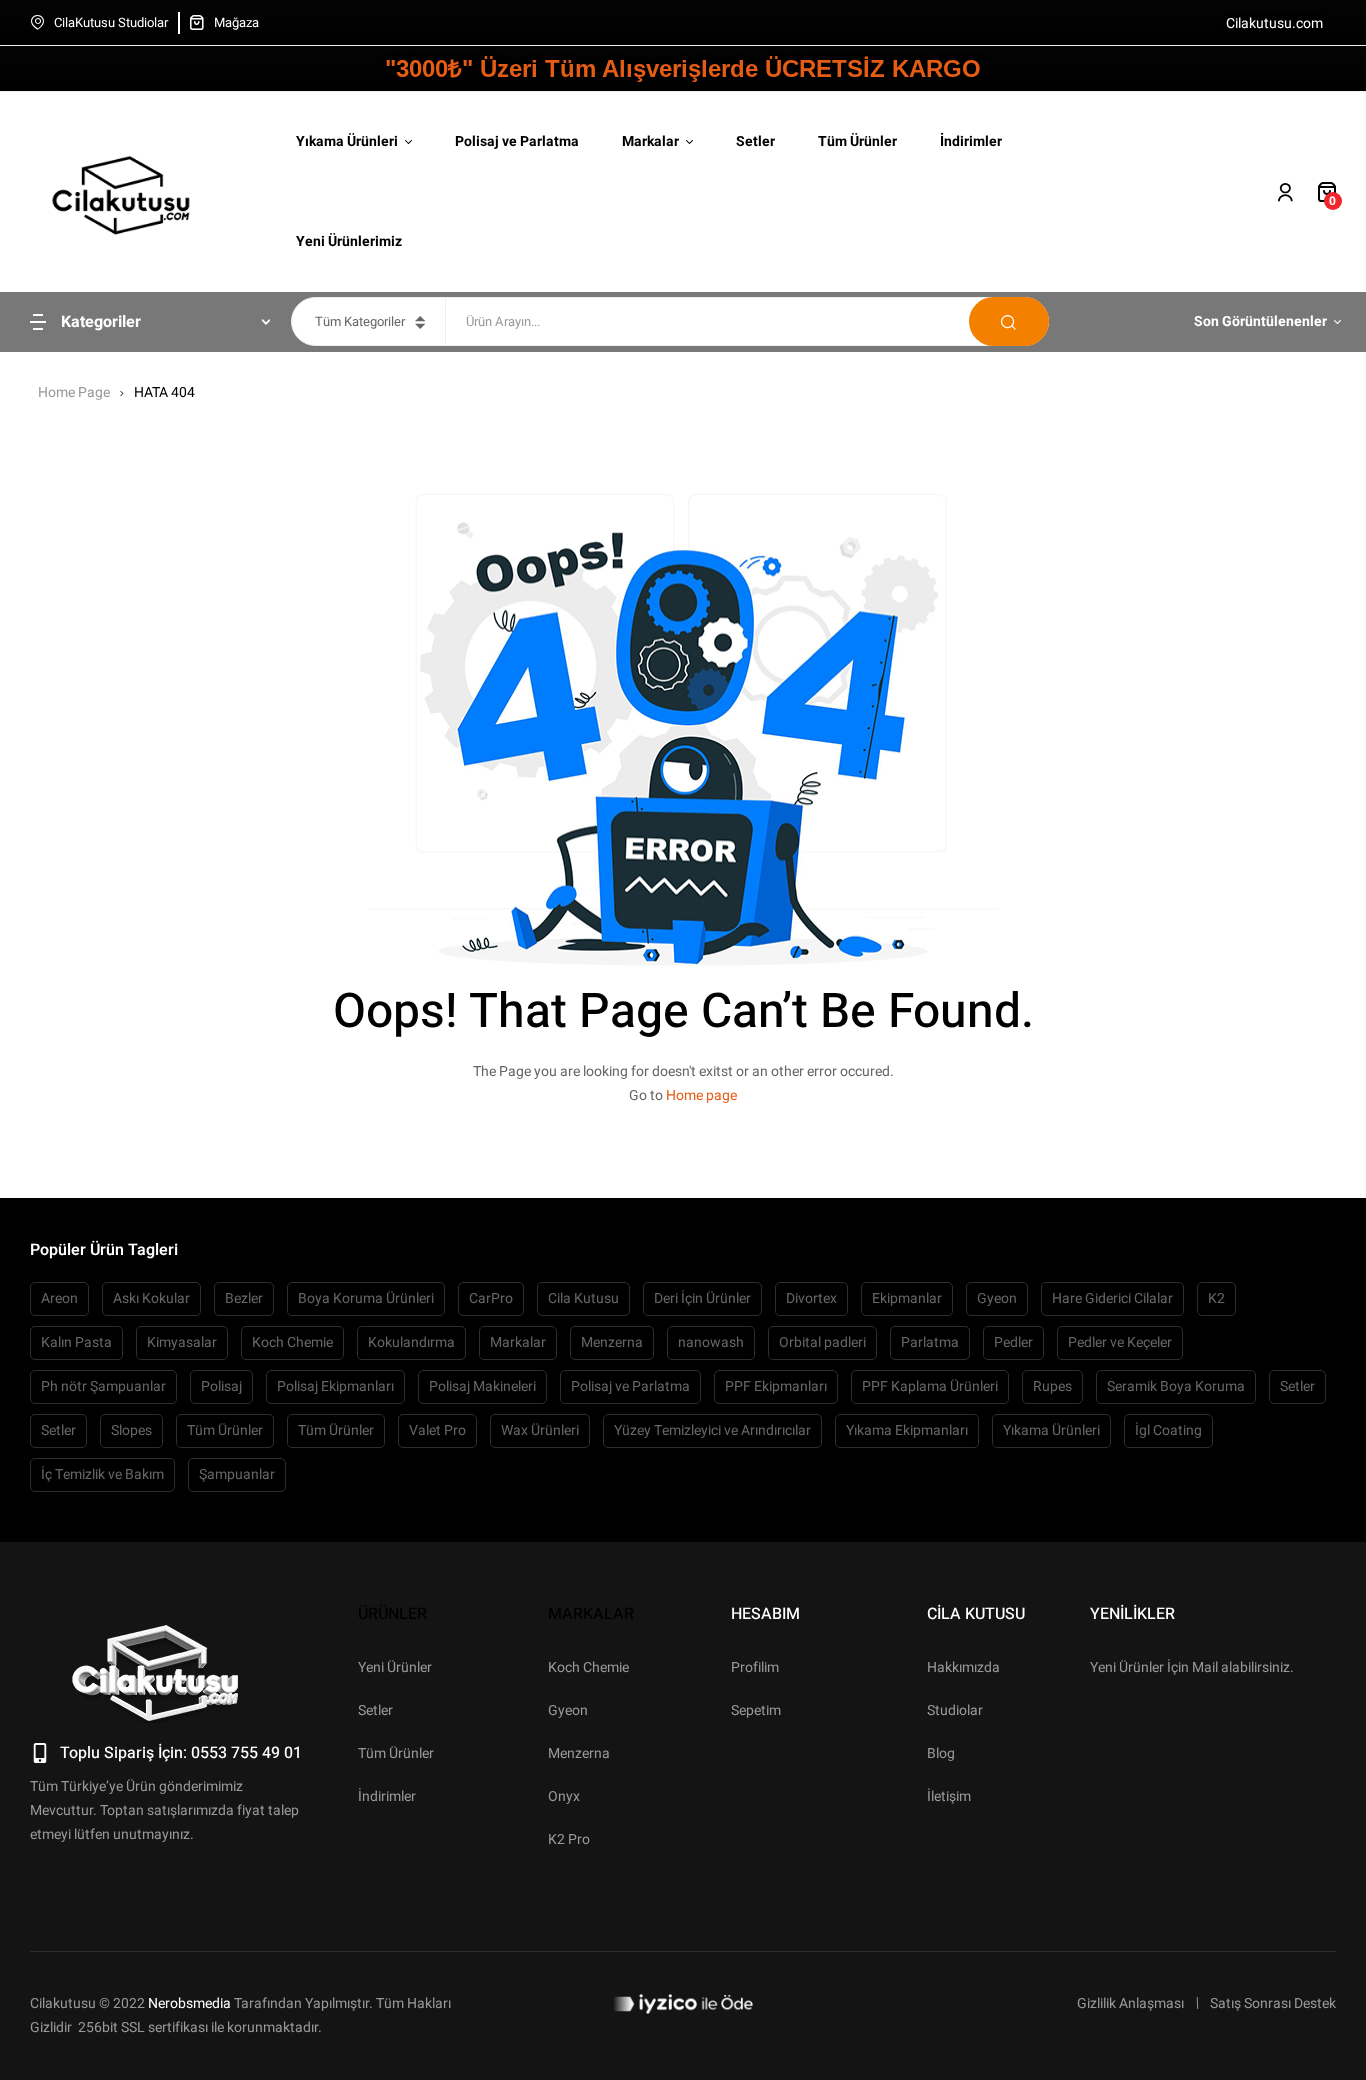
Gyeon (997, 1298)
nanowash (711, 1342)
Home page (701, 1095)
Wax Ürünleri (540, 1430)
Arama (1009, 321)
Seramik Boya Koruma (1176, 1386)
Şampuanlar (237, 1474)
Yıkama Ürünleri (1051, 1430)
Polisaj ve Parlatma (630, 1386)
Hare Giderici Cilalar (1112, 1298)
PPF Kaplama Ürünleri (930, 1386)
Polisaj (221, 1386)
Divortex (811, 1298)
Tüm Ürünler (225, 1430)
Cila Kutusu (583, 1298)
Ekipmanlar (907, 1298)
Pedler (1013, 1342)
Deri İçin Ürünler (702, 1298)
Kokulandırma (411, 1342)
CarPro (491, 1298)
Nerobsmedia (189, 2003)
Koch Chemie (292, 1342)
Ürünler (392, 1614)
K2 (1216, 1298)
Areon (59, 1298)
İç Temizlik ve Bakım (102, 1474)
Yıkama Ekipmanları (907, 1430)
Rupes (1052, 1386)
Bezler (244, 1298)
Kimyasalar (182, 1342)
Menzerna (612, 1342)
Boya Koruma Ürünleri (366, 1298)
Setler (1297, 1386)
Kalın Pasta (76, 1342)
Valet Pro (437, 1430)
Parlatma (930, 1342)
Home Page (74, 392)
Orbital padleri (822, 1342)
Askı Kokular (151, 1298)
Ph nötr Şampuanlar (103, 1386)
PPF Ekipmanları (776, 1386)
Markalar (518, 1342)
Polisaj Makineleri (482, 1386)
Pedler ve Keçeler (1120, 1342)
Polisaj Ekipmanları (335, 1386)
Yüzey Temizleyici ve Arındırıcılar (712, 1430)
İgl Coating (1168, 1430)
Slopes (131, 1430)
